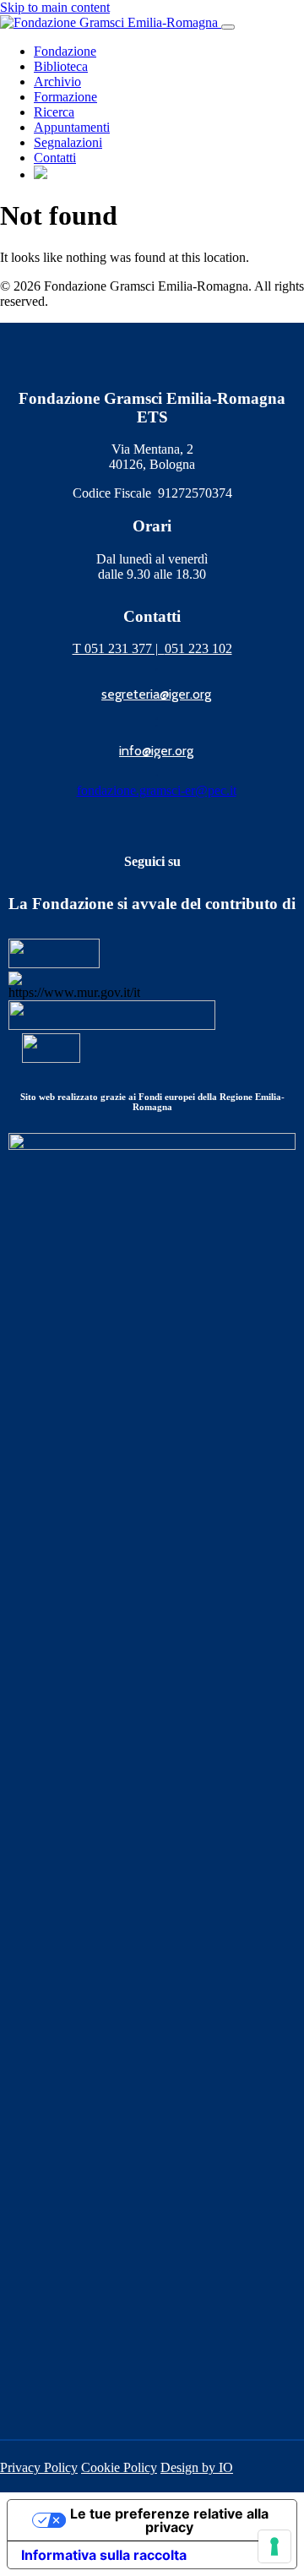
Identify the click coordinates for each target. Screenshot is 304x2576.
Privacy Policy (39, 2467)
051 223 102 (198, 648)
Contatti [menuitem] (55, 158)
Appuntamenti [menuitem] (72, 127)
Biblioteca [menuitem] (61, 66)
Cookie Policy (119, 2467)
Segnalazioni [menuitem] (68, 142)
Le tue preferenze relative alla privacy (169, 2520)
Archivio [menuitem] (57, 82)
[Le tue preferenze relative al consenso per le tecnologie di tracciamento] (274, 2546)
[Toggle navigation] (228, 27)
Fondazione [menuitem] (65, 51)
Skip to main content (55, 7)
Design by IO (197, 2467)
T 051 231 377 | (119, 648)
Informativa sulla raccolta (104, 2555)
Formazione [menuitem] (65, 97)
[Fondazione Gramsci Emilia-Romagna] (111, 22)
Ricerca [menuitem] (54, 112)
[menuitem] (41, 174)
